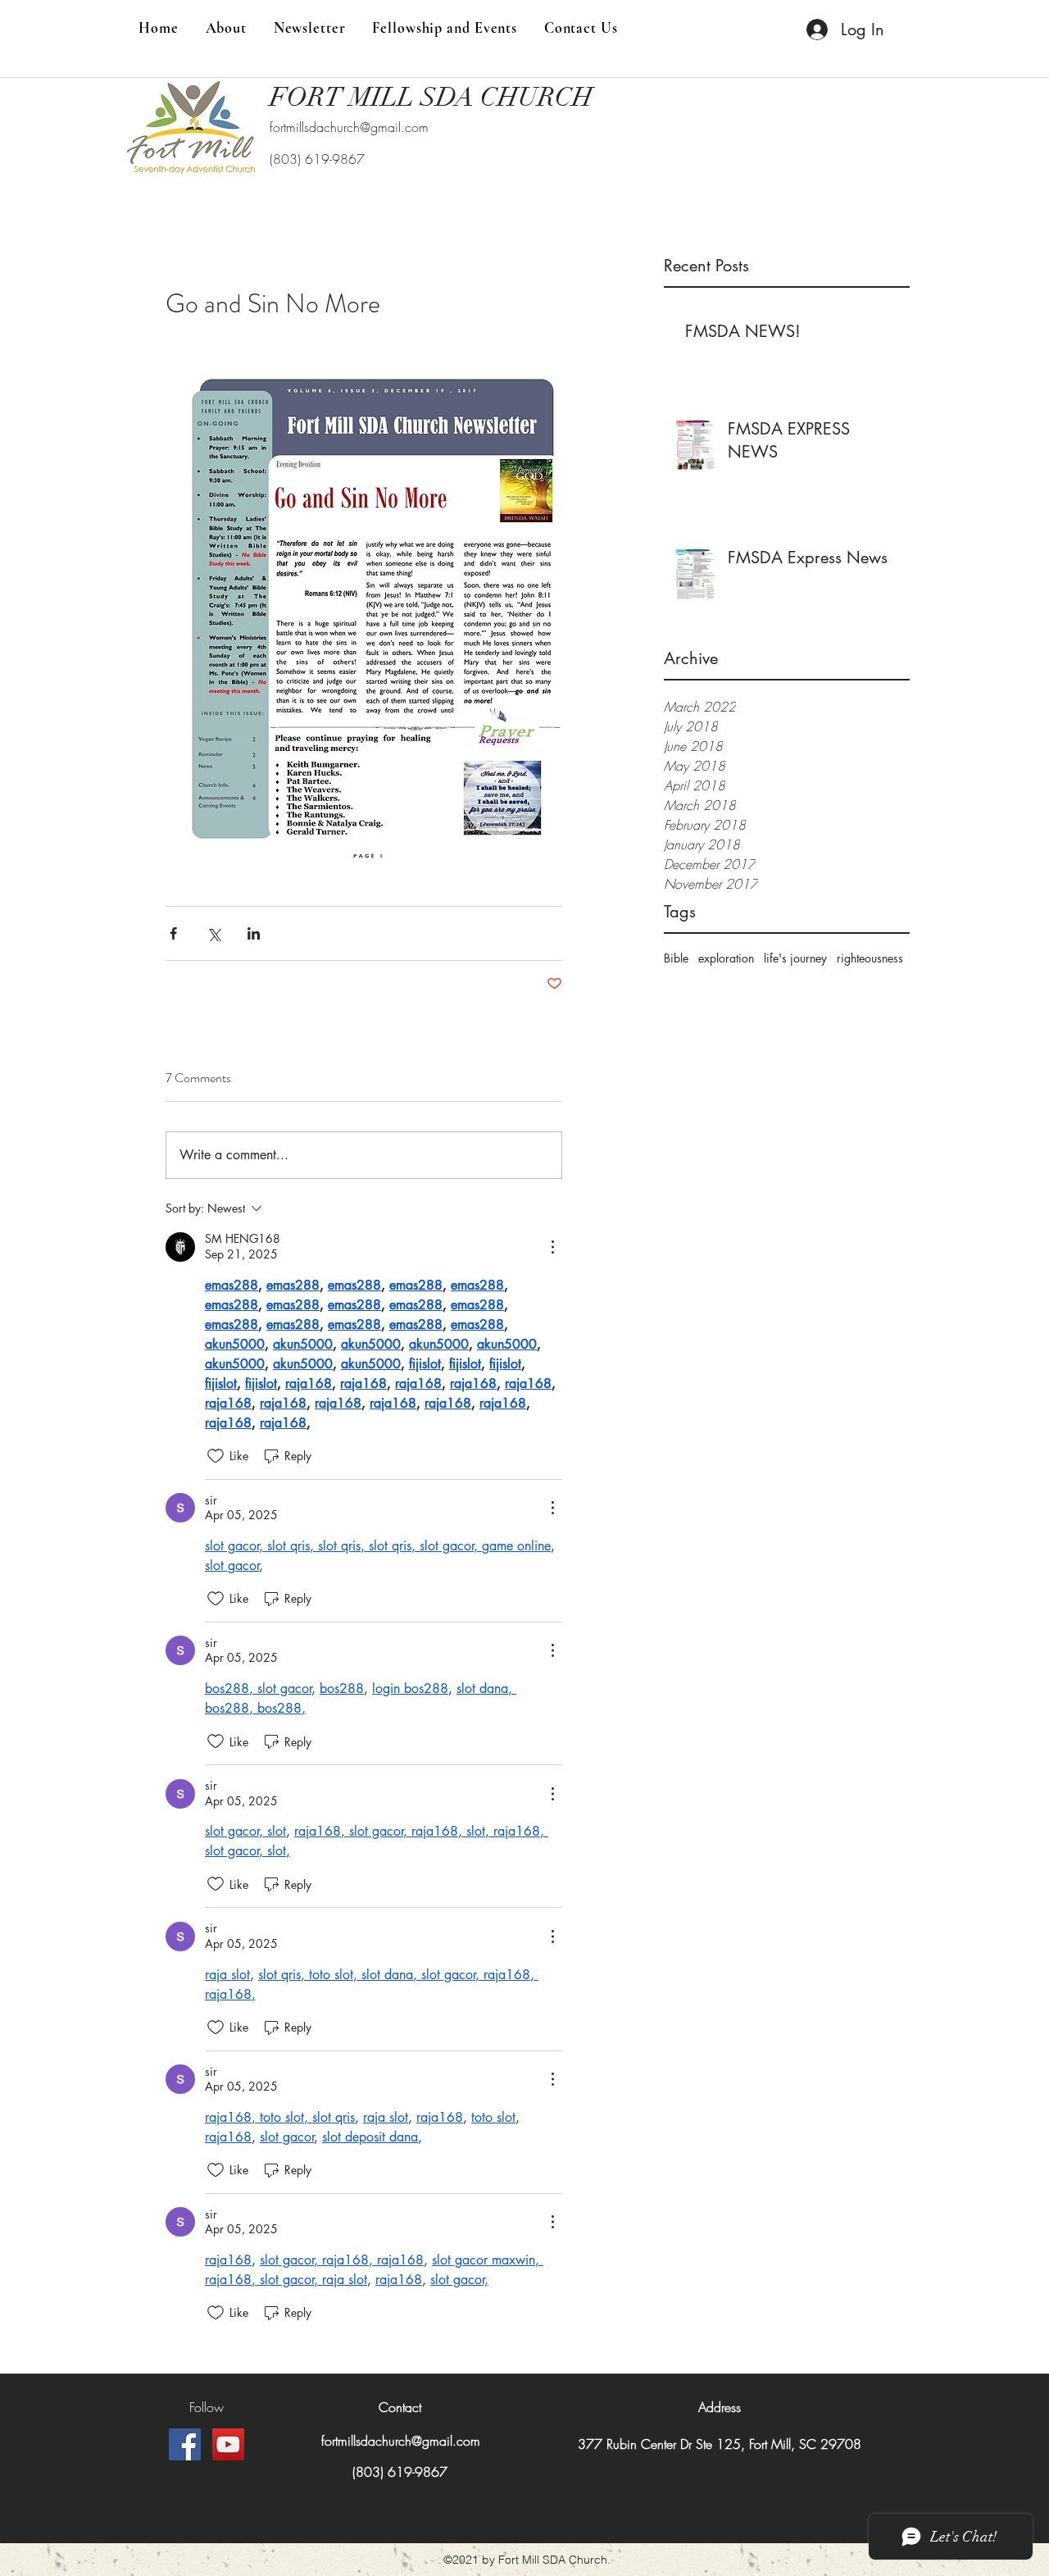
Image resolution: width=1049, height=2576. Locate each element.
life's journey (795, 958)
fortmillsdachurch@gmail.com (349, 127)
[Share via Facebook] (173, 933)
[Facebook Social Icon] (185, 2444)
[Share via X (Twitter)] (213, 933)
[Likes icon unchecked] (216, 1456)
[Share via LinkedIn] (254, 933)
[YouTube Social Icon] (228, 2444)
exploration (726, 958)
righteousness (870, 958)
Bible (676, 958)
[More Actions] (552, 1247)
